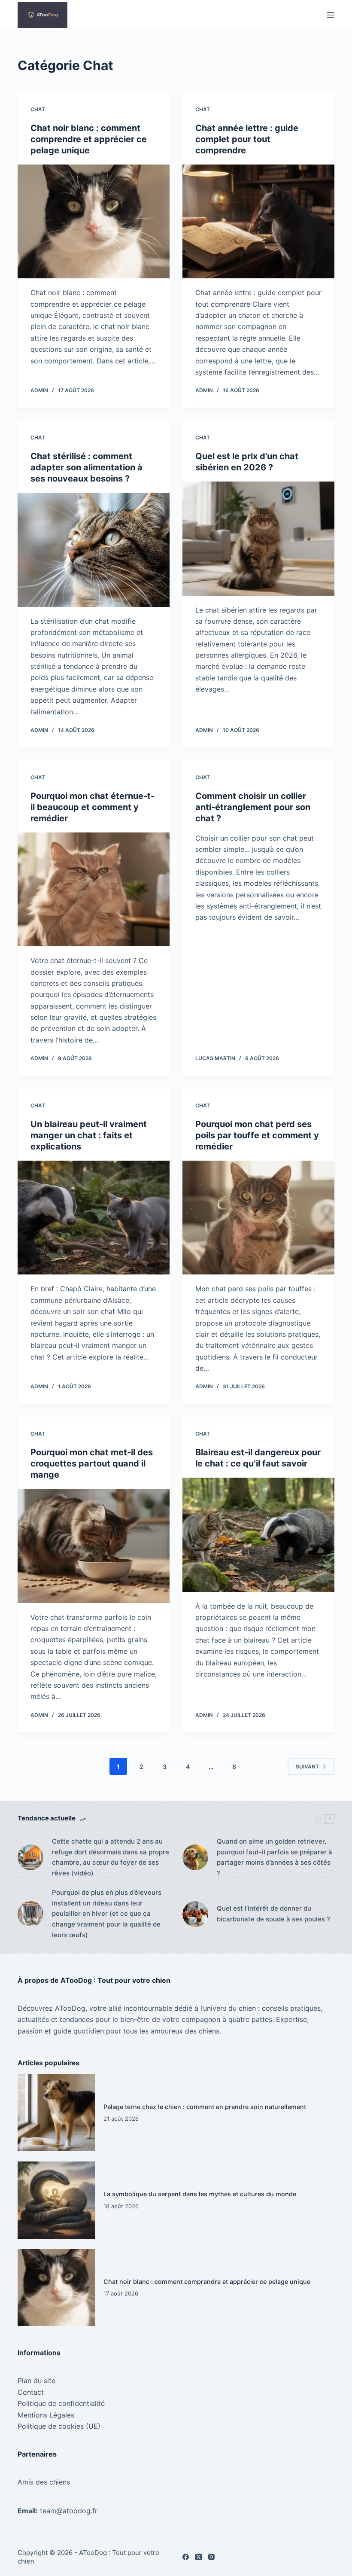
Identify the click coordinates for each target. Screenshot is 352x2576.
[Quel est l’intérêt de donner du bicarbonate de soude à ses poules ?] (195, 1914)
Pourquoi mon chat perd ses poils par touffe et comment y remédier (257, 1135)
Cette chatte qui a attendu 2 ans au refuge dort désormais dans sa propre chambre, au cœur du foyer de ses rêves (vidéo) (111, 1857)
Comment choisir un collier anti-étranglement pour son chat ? (253, 807)
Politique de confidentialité (61, 2403)
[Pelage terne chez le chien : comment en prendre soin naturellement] (56, 2113)
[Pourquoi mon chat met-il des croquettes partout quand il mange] (94, 1546)
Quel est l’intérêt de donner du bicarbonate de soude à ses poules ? (273, 1914)
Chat (38, 109)
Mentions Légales (46, 2415)
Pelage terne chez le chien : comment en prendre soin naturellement (205, 2107)
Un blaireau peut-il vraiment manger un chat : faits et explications (89, 1135)
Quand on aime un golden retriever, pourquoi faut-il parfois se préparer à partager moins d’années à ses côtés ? (275, 1857)
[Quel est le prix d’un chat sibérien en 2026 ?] (258, 539)
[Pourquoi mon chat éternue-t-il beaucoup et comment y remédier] (94, 890)
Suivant (307, 1767)
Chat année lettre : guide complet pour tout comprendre (247, 139)
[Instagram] (211, 2557)
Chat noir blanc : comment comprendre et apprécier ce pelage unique (89, 139)
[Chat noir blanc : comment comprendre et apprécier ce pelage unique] (94, 222)
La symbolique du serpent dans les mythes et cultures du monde (200, 2194)
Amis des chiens (44, 2482)
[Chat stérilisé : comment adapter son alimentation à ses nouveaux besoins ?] (94, 550)
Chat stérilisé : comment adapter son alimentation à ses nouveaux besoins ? (86, 467)
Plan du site (36, 2381)
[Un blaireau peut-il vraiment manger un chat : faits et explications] (94, 1218)
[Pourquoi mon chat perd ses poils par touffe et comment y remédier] (258, 1218)
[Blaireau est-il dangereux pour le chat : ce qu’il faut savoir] (258, 1535)
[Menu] (331, 15)
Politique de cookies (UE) (59, 2426)
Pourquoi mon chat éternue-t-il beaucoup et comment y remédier (93, 807)
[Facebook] (186, 2557)
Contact (31, 2392)
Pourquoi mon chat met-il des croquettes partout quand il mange (92, 1463)
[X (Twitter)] (199, 2557)
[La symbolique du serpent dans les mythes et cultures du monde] (56, 2200)
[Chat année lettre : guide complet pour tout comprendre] (258, 222)
